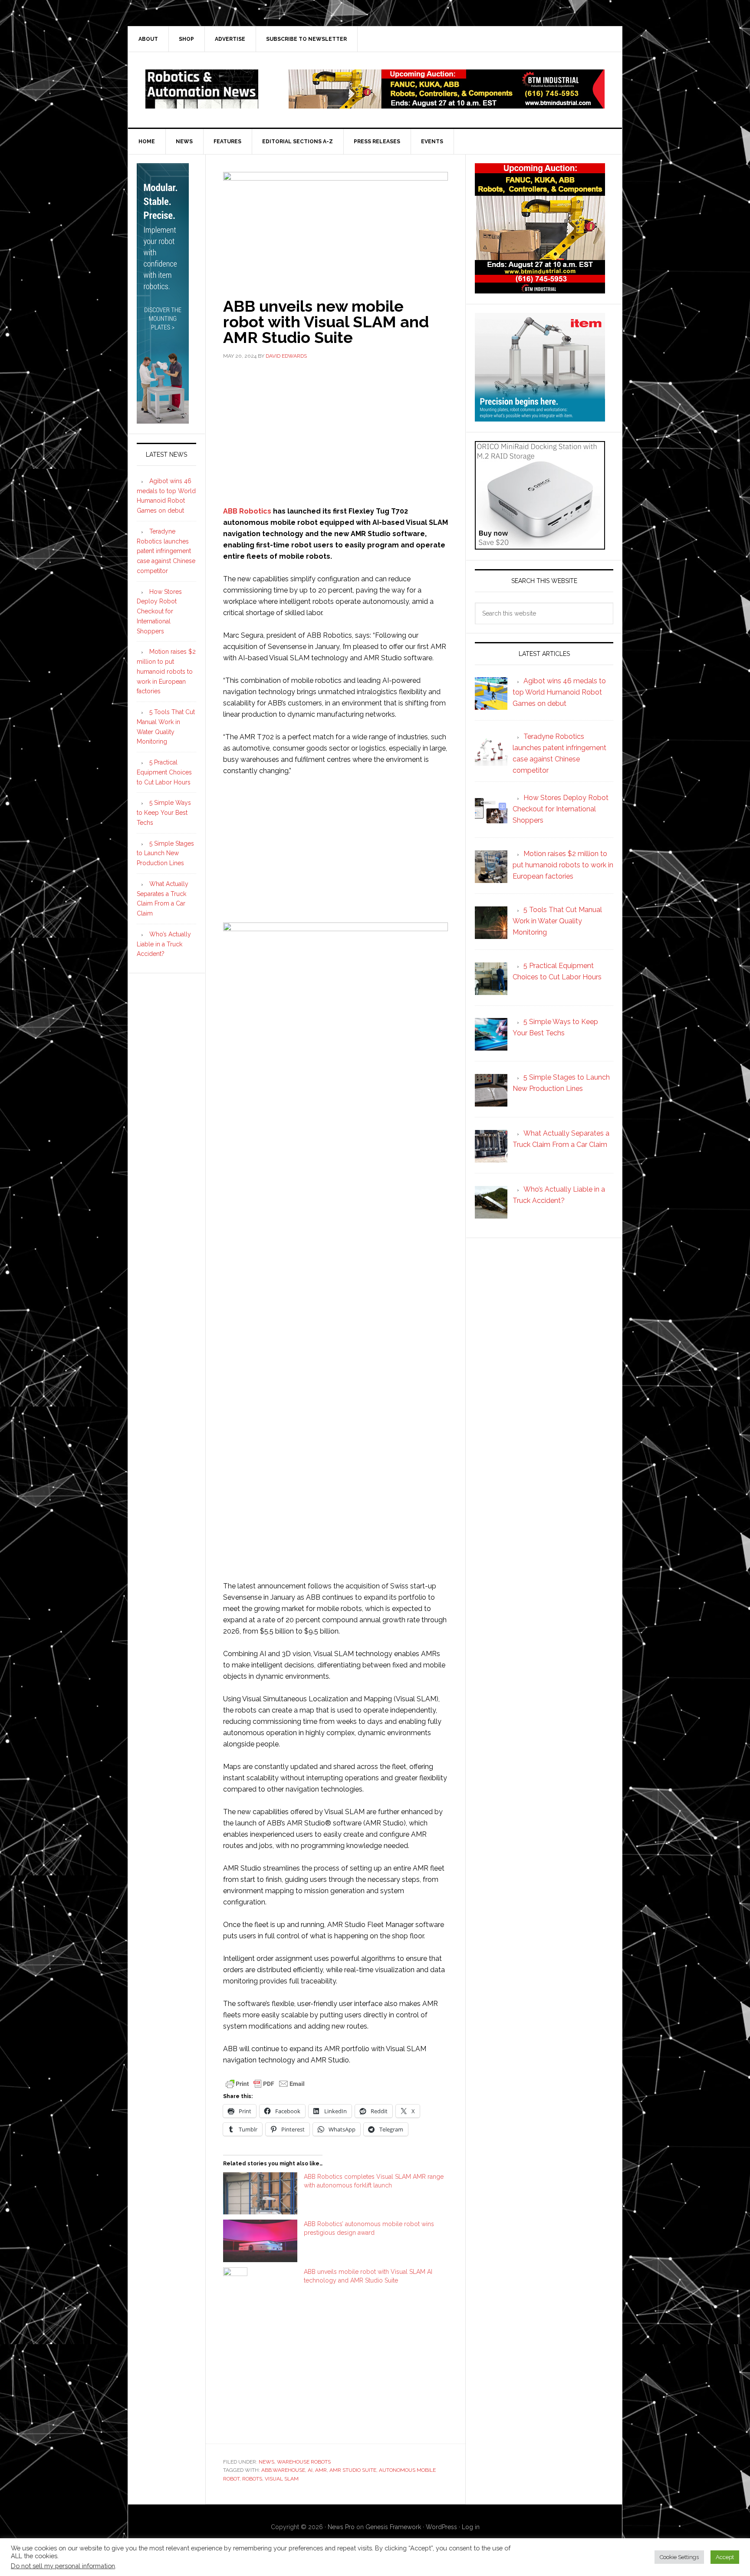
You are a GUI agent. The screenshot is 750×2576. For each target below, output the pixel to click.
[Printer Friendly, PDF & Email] (265, 2083)
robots (252, 2479)
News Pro (341, 2527)
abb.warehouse (283, 2470)
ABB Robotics (247, 511)
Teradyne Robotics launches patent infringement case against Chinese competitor (166, 551)
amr (321, 2470)
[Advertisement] (336, 432)
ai (310, 2470)
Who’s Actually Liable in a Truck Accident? (164, 944)
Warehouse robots (304, 2462)
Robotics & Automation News (202, 89)
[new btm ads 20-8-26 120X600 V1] (163, 420)
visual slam (282, 2479)
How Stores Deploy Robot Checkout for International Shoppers (159, 611)
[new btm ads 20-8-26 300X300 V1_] (540, 289)
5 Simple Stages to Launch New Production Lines (165, 853)
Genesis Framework (393, 2527)
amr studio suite (353, 2470)
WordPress (441, 2527)
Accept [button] (725, 2557)
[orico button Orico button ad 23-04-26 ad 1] (540, 545)
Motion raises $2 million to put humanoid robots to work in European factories (166, 671)
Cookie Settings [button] (679, 2557)
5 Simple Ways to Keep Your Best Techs (164, 813)
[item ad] (540, 417)
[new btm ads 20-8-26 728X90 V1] (447, 104)
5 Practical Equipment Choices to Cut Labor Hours (164, 772)
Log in (471, 2527)
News (266, 2462)
